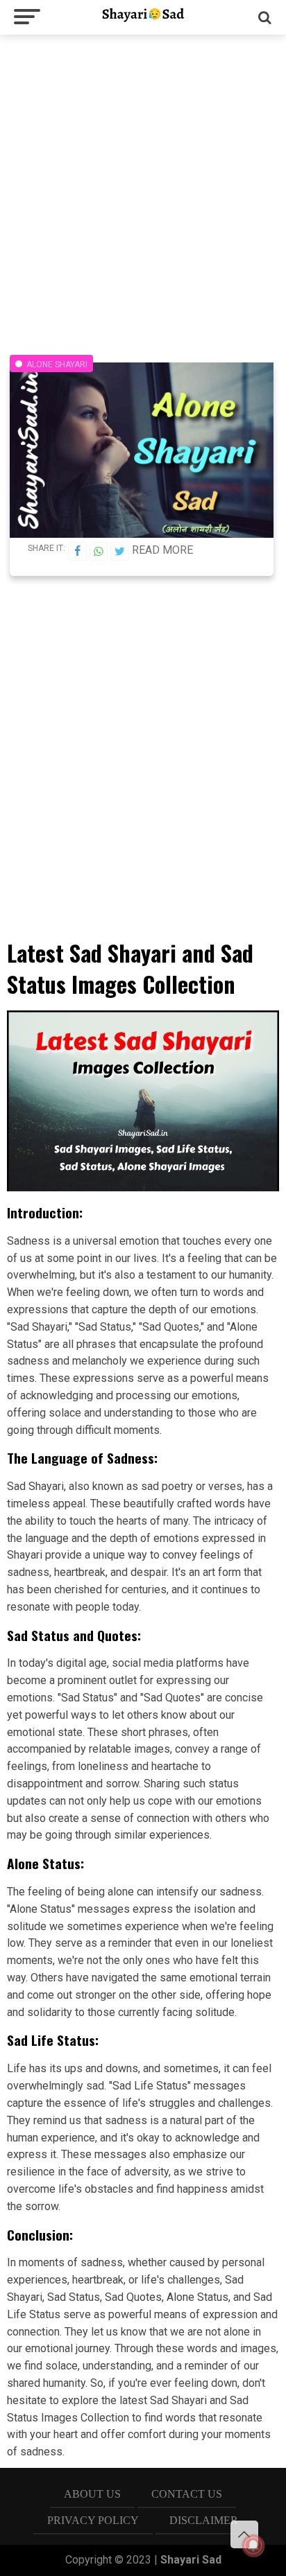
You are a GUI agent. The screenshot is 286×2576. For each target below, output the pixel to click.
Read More (162, 550)
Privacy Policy (93, 2520)
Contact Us (187, 2494)
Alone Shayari (57, 365)
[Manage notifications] (253, 2546)
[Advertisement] (143, 188)
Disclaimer (204, 2520)
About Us (92, 2494)
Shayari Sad (191, 2560)
